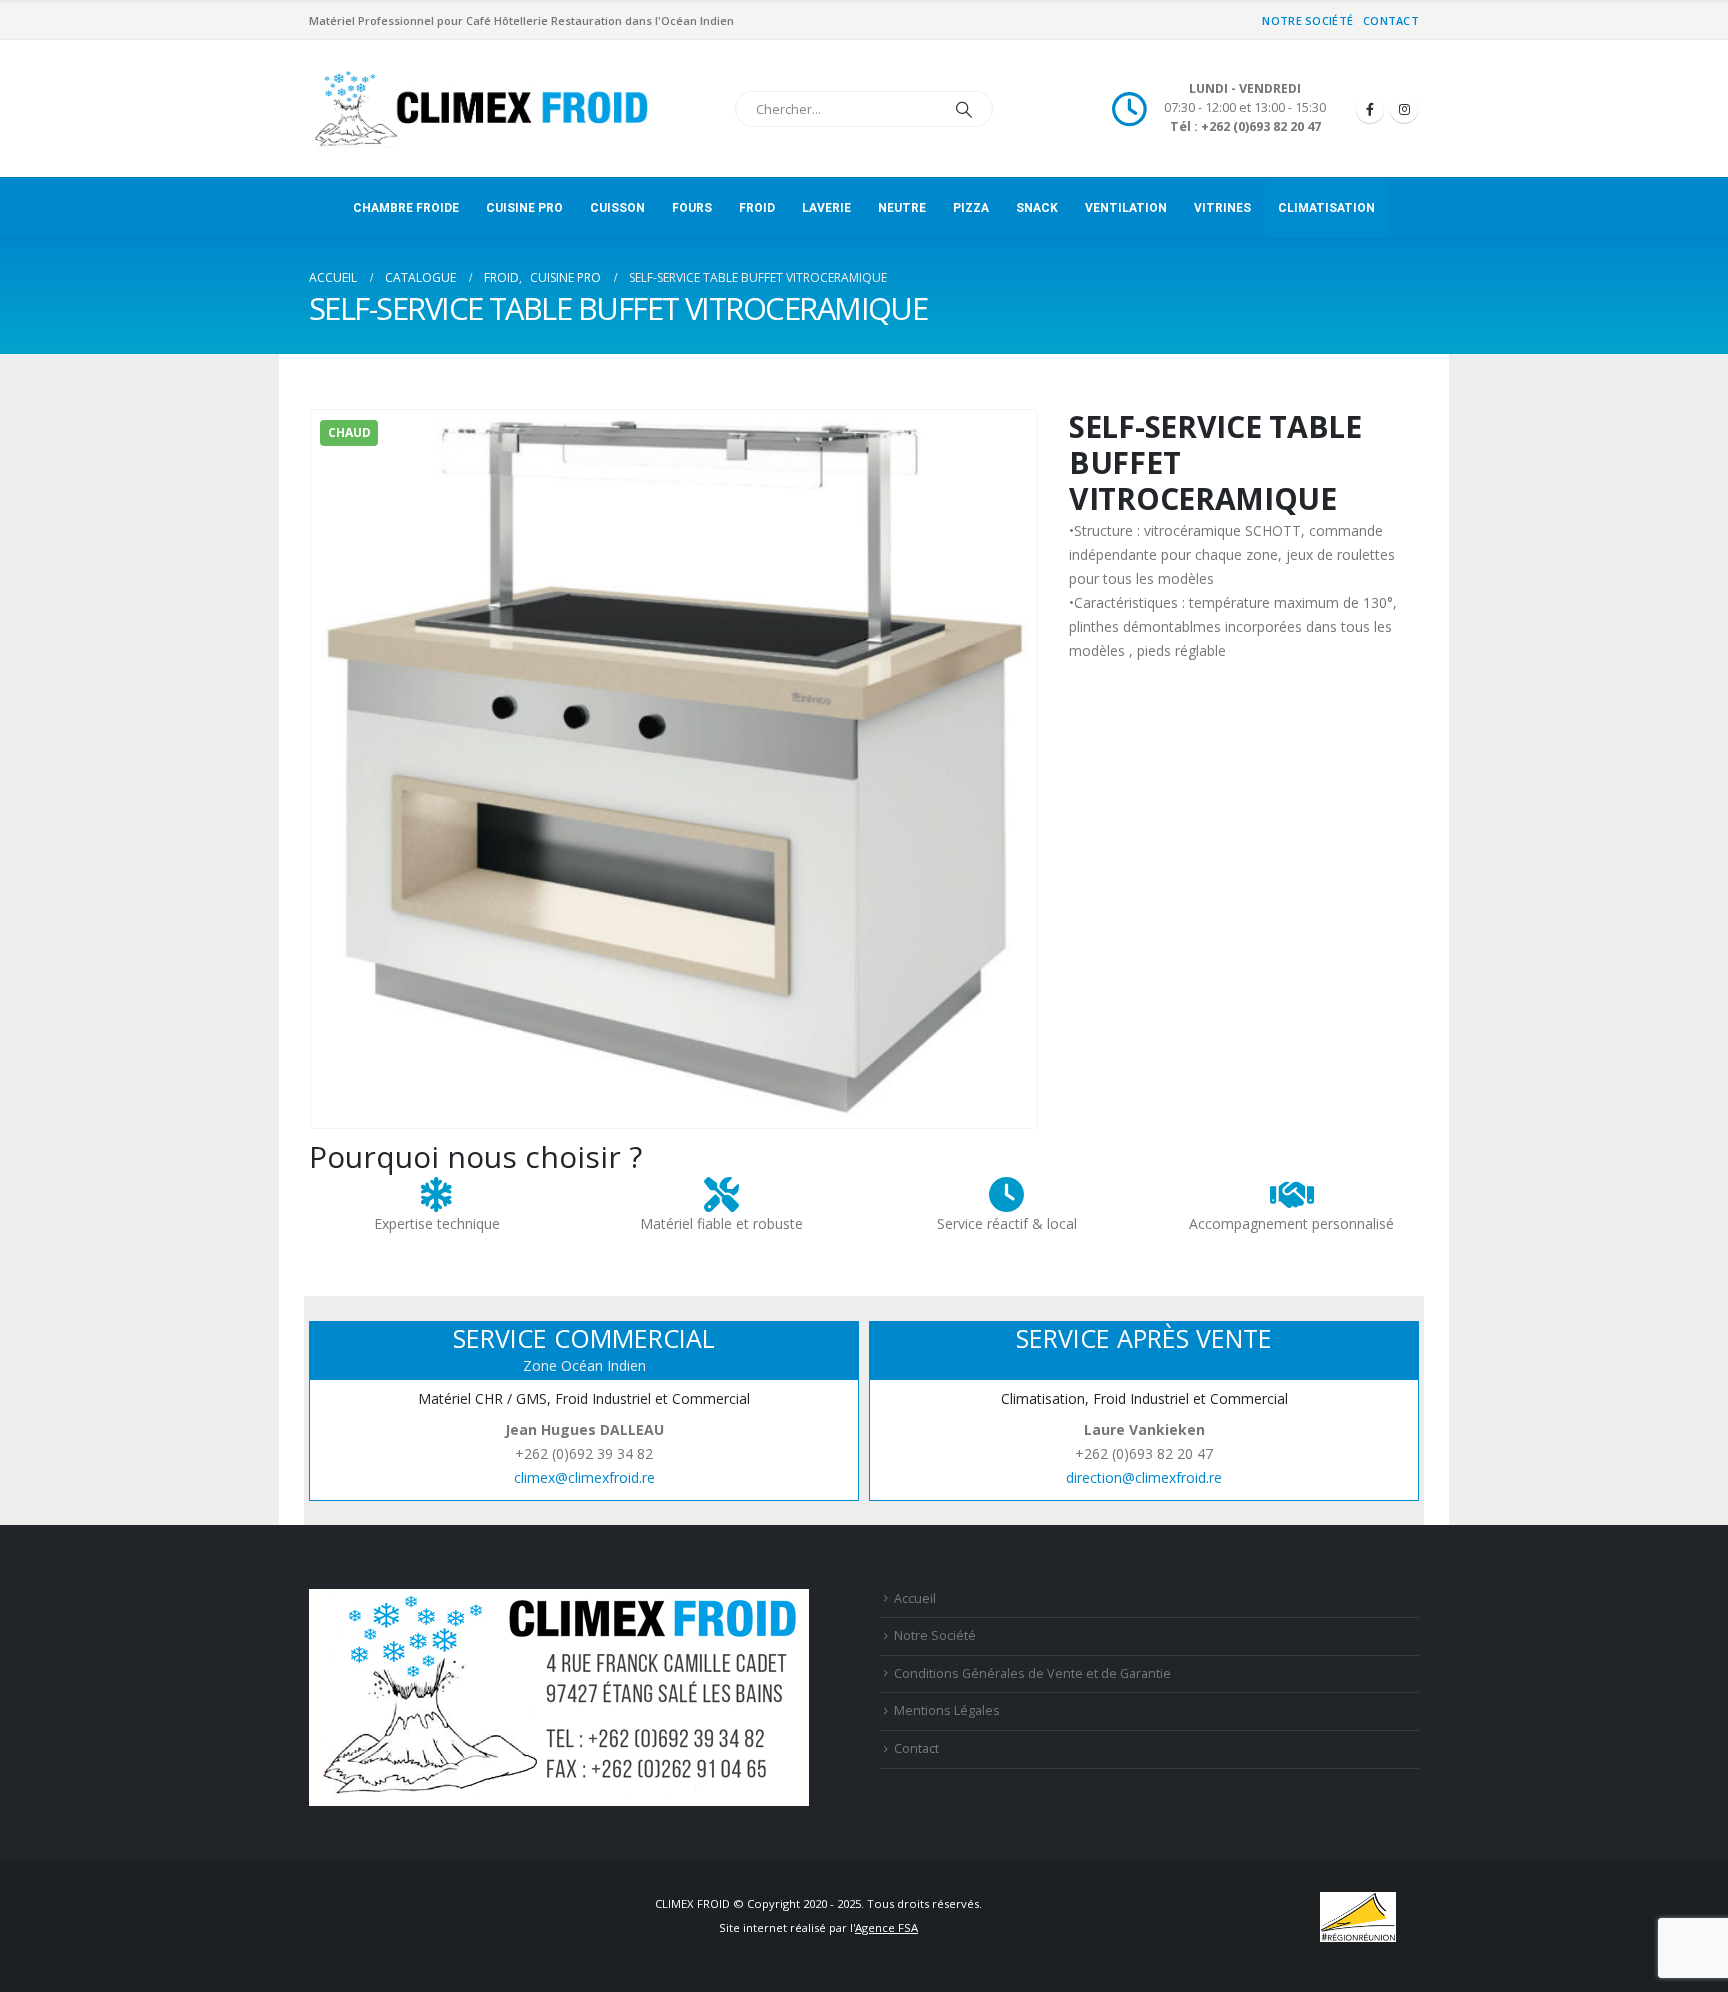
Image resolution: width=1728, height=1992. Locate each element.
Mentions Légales (947, 1710)
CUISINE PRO (524, 208)
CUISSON (617, 208)
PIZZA (971, 208)
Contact (1391, 20)
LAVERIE (826, 208)
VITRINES (1222, 208)
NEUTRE (902, 208)
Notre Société (1307, 20)
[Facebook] (1370, 109)
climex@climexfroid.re (584, 1477)
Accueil (915, 1598)
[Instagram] (1404, 109)
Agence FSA (886, 1927)
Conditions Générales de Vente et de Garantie (1032, 1673)
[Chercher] (964, 109)
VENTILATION (1126, 208)
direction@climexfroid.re (1144, 1477)
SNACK (1037, 208)
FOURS (692, 208)
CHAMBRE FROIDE (406, 208)
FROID (757, 208)
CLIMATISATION (1326, 208)
